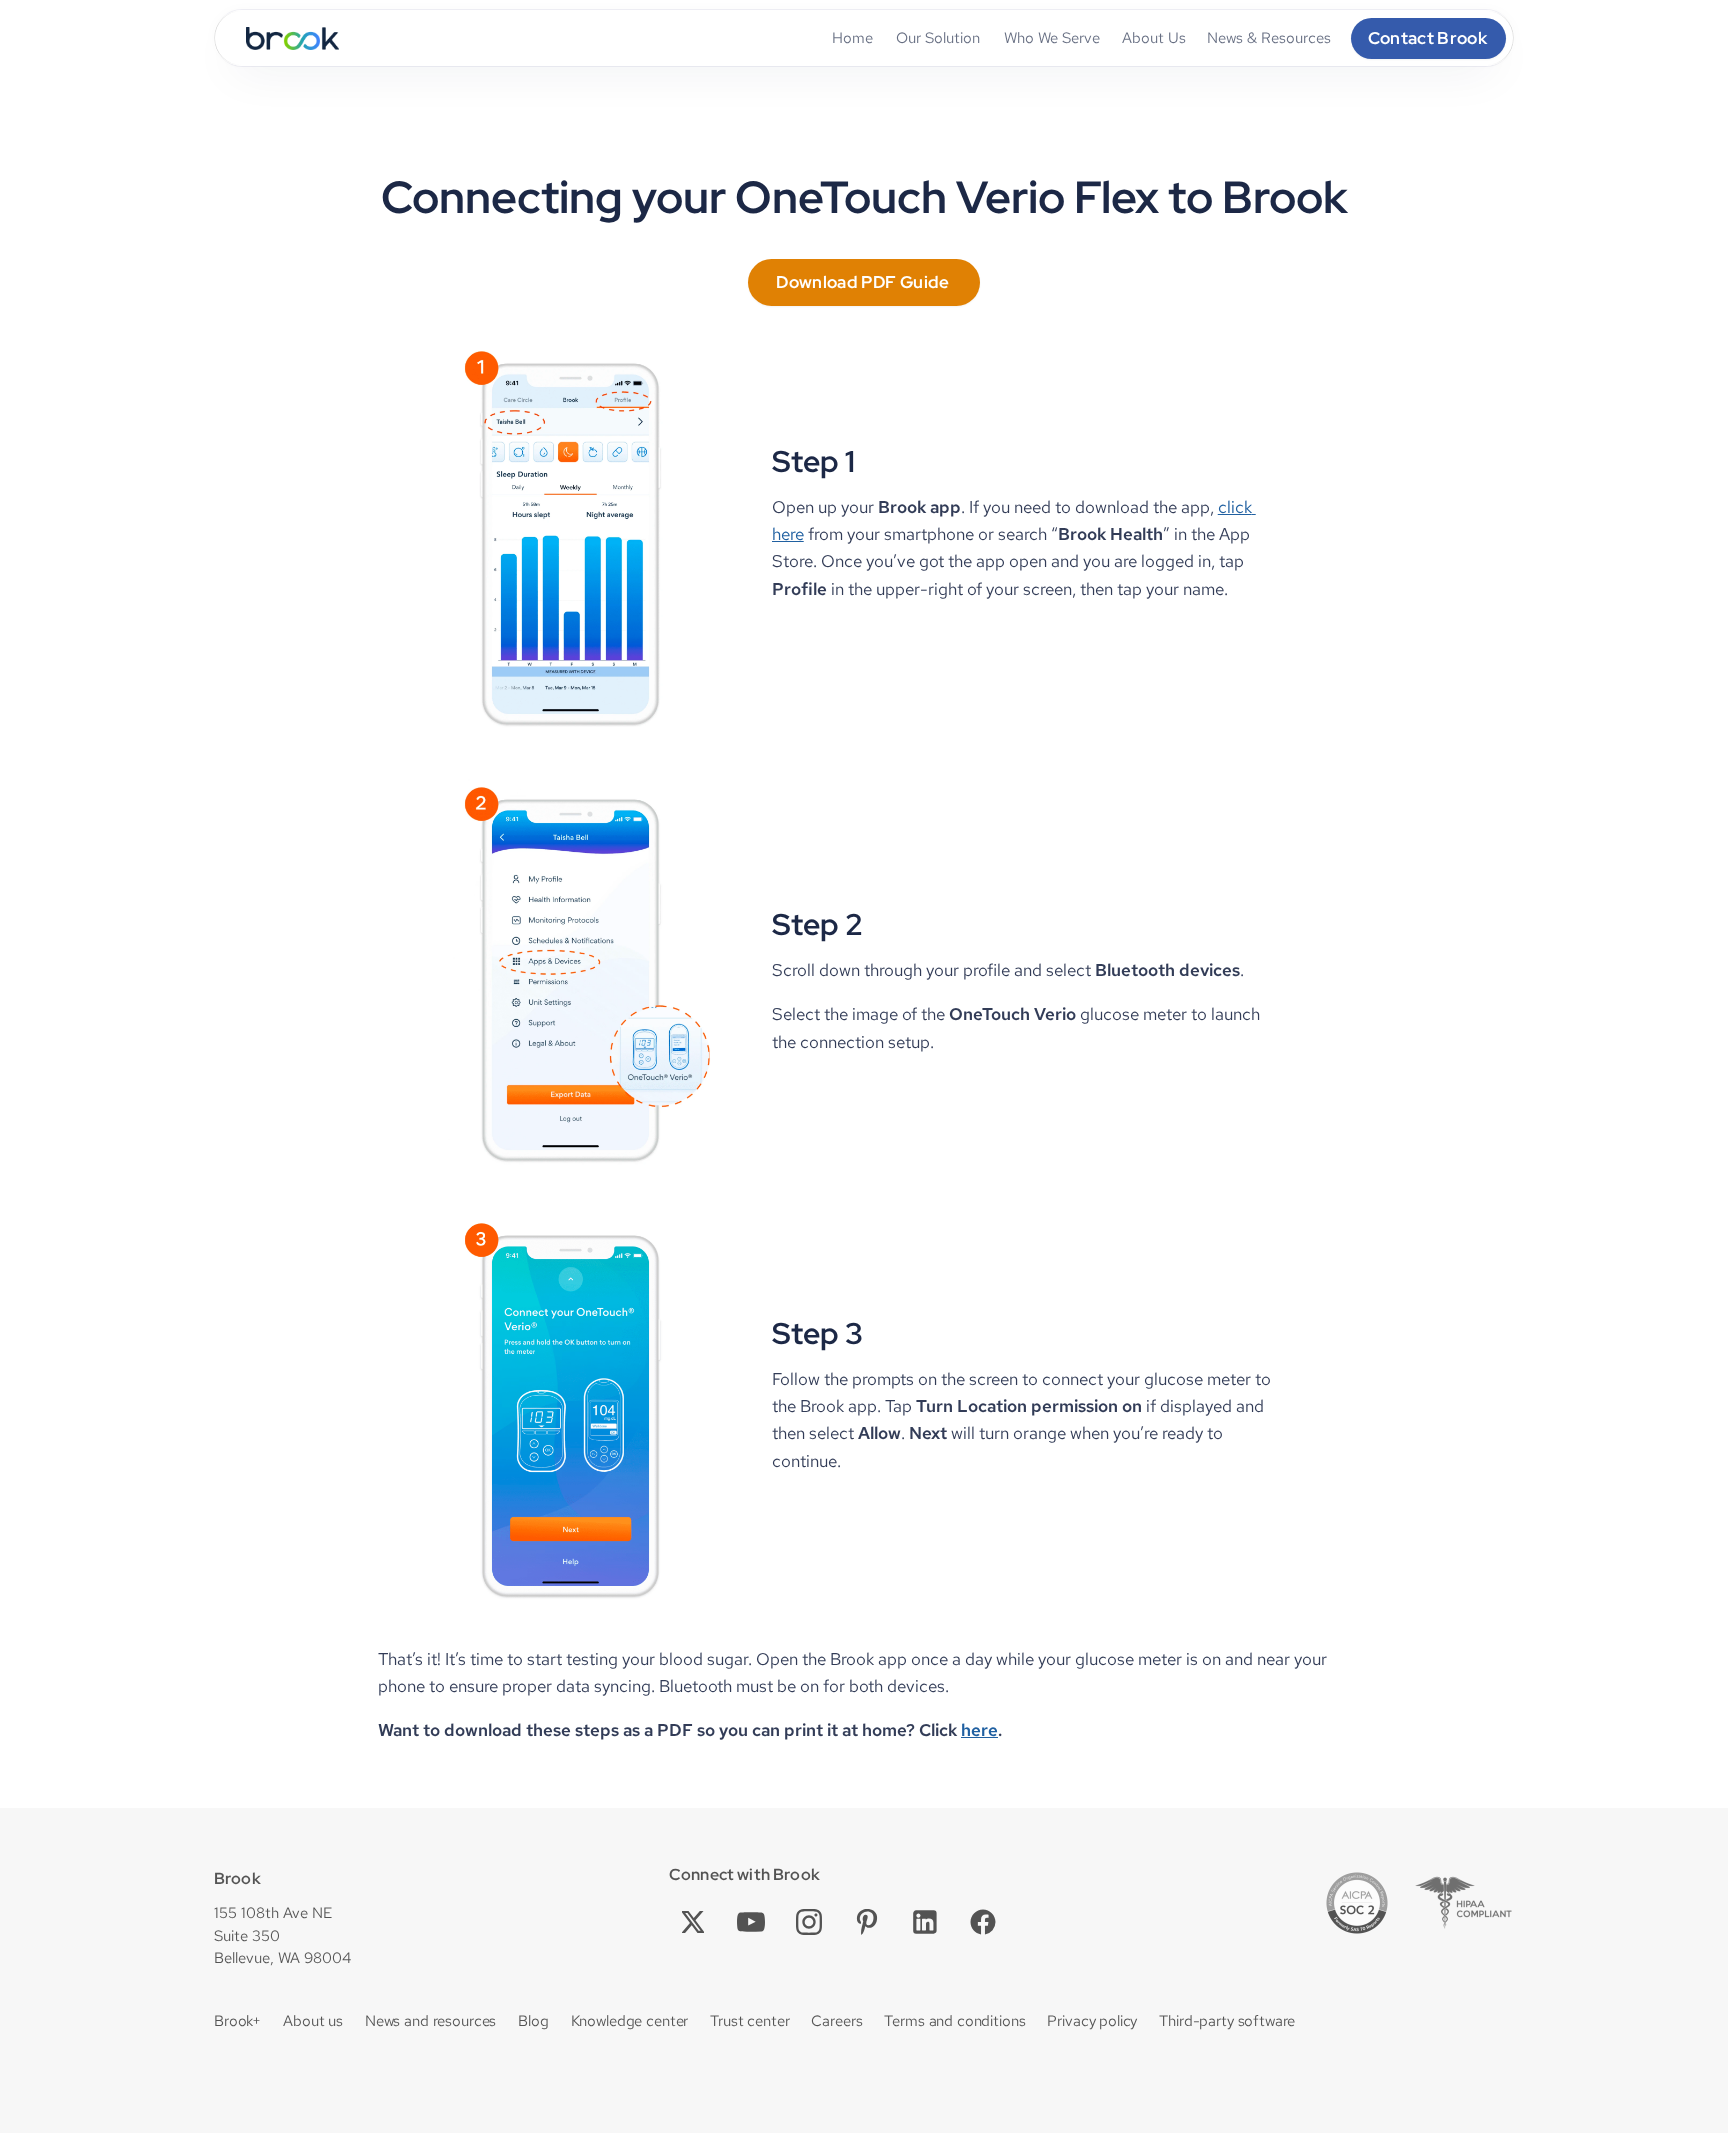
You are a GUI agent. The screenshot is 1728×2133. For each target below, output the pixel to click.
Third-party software (1227, 2021)
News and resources (430, 2021)
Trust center (749, 2021)
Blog (533, 2021)
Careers (836, 2021)
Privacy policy (1092, 2021)
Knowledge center (630, 2021)
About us (313, 2021)
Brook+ (237, 2021)
